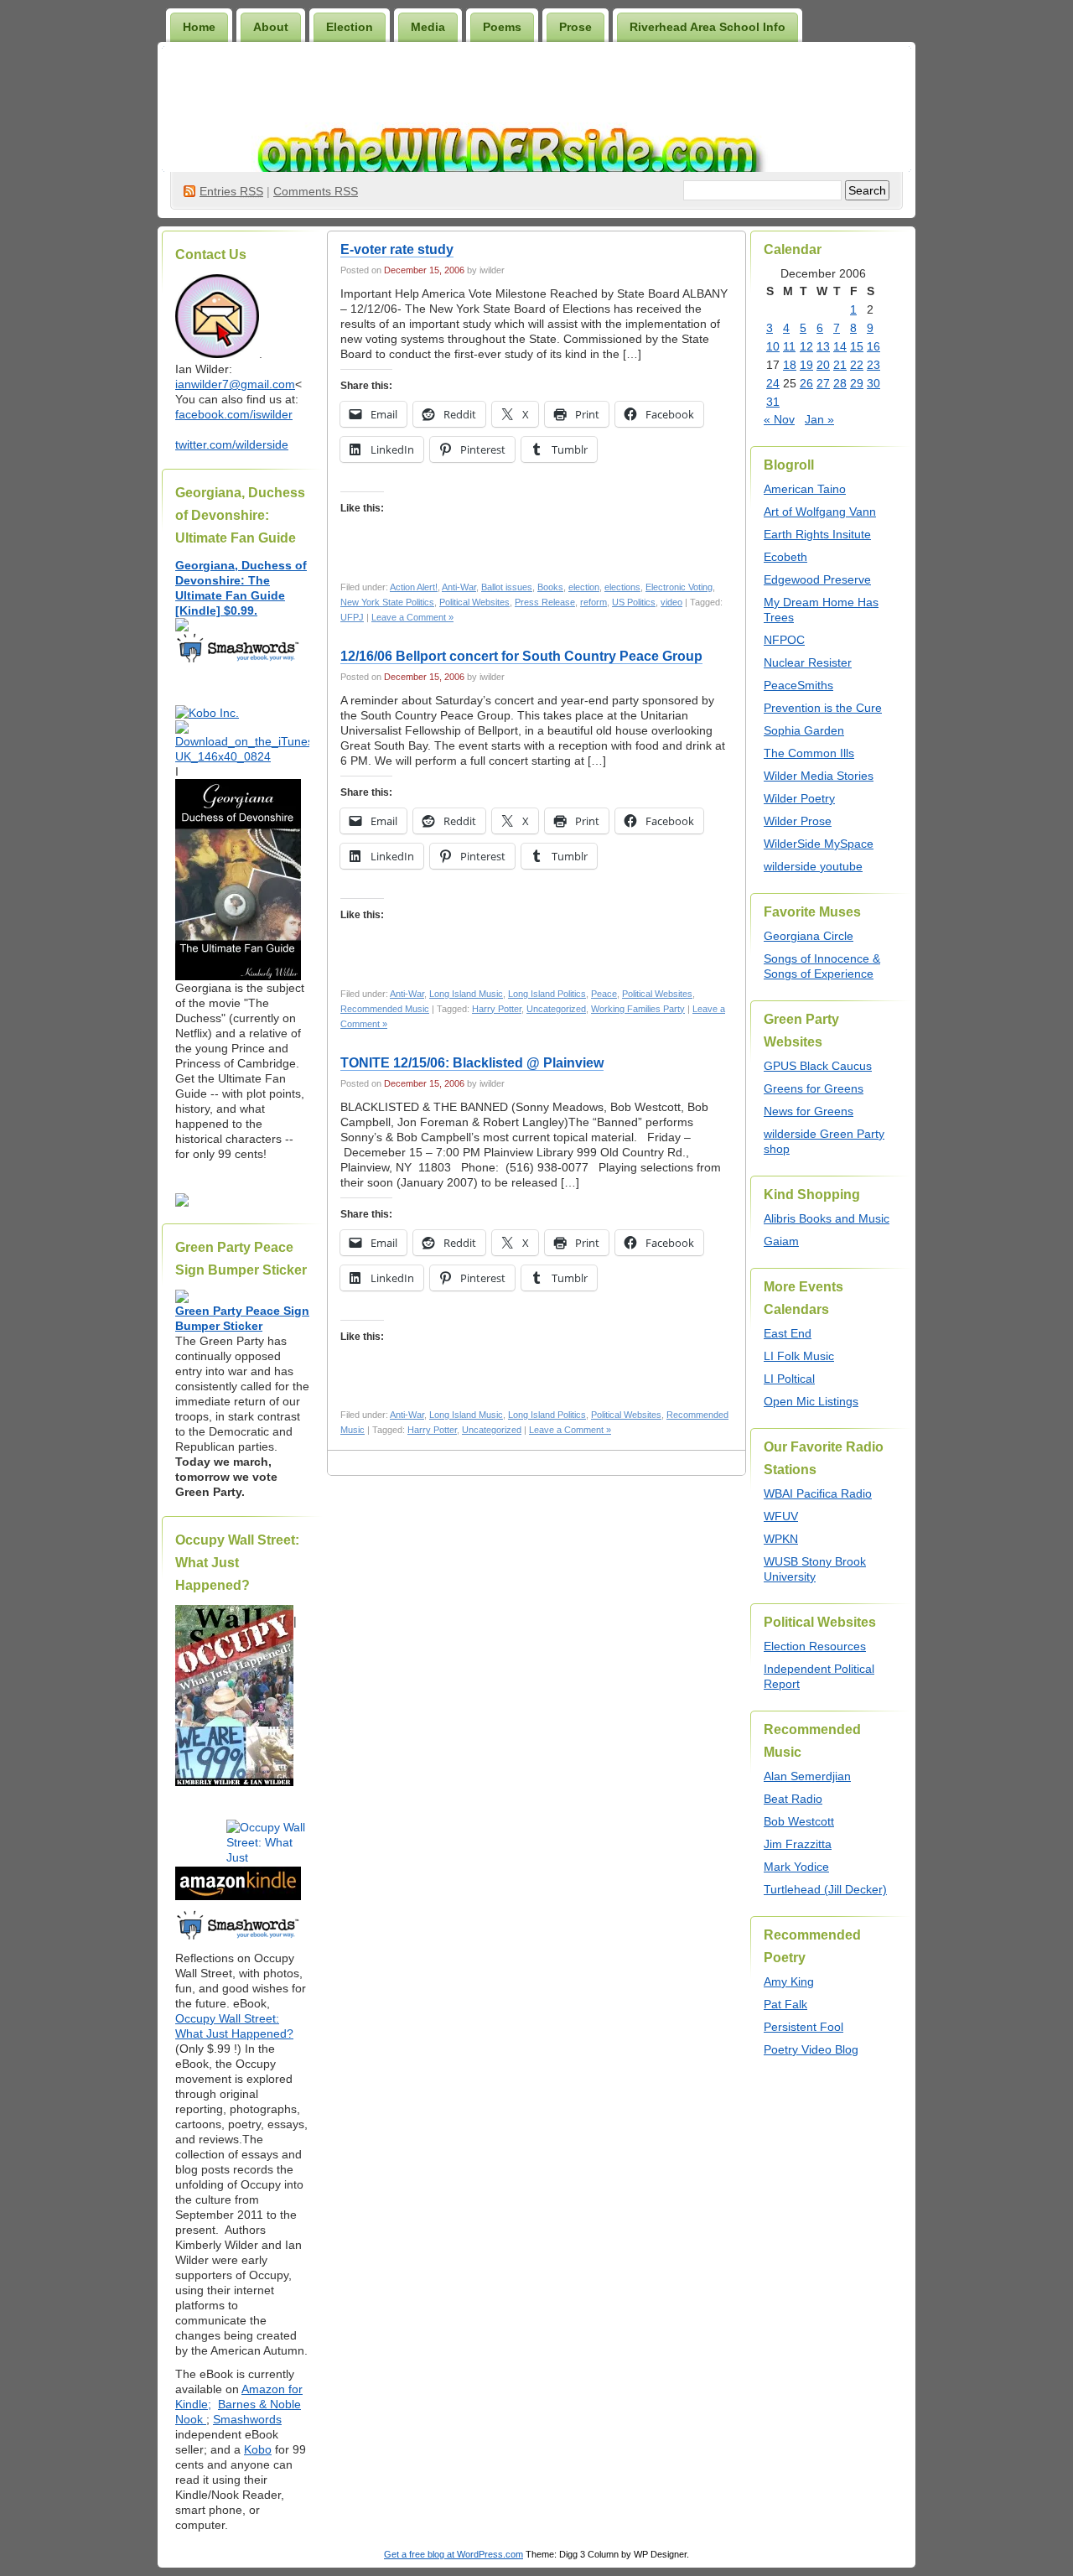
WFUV (781, 1516)
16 (873, 346)
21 (840, 365)
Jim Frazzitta (798, 1844)
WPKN (781, 1539)
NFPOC (784, 640)
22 (857, 365)
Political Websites (474, 602)
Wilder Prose (798, 821)
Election (350, 27)
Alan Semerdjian (807, 1776)
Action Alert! (414, 587)
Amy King (789, 1981)
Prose (575, 27)
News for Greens (809, 1111)
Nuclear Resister (808, 662)
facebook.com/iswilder (234, 414)
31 (773, 402)
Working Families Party (638, 1009)
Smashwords (247, 2419)
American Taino (805, 489)
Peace (604, 994)
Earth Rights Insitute (817, 534)
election (584, 587)
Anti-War (459, 587)
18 (790, 365)
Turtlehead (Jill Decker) (825, 1889)
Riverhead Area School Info (708, 27)
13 (823, 346)
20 (823, 365)
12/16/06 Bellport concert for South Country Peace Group (521, 656)
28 (840, 383)
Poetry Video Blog (811, 2049)
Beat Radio (793, 1799)
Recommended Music (385, 1009)
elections (622, 587)
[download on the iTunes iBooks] (242, 756)
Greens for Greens (814, 1088)
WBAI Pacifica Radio (818, 1493)
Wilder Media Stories (819, 776)
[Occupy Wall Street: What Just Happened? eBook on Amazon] (238, 1896)
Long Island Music (466, 994)
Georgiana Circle (809, 936)
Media (428, 27)
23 (873, 365)
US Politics (634, 602)
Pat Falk (785, 2004)
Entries (231, 191)
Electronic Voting (679, 587)
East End (788, 1333)
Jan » (819, 419)
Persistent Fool (803, 2027)
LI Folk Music (799, 1356)
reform (594, 602)
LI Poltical (789, 1379)
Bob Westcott (799, 1821)
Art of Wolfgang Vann (820, 512)
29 (857, 383)
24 (773, 383)
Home (199, 27)
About (271, 27)
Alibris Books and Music (827, 1218)
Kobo (258, 2449)
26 (806, 383)
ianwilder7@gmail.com (235, 384)
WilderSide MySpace (819, 844)
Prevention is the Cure (823, 708)
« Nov (779, 419)
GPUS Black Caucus (818, 1066)
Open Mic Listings (811, 1401)
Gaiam (781, 1241)
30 (873, 383)
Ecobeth (785, 557)
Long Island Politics (547, 994)
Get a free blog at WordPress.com (454, 2554)
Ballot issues (507, 587)
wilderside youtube (813, 866)
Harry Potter (497, 1009)
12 (806, 346)
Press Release (545, 602)
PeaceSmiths (798, 685)
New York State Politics (387, 602)
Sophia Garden (804, 730)
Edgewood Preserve (817, 579)
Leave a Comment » (412, 617)
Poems (502, 27)
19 (806, 365)
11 (789, 346)
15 (857, 346)
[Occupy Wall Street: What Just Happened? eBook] (238, 1938)
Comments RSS (316, 191)
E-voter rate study (397, 249)
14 (840, 346)
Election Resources (815, 1646)
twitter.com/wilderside (232, 444)
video (671, 602)
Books (550, 587)
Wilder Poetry (799, 798)
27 (823, 383)
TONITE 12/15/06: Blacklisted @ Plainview (472, 1063)
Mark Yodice (796, 1867)
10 (773, 346)
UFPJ (352, 617)
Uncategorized (556, 1009)
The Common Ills (809, 753)
